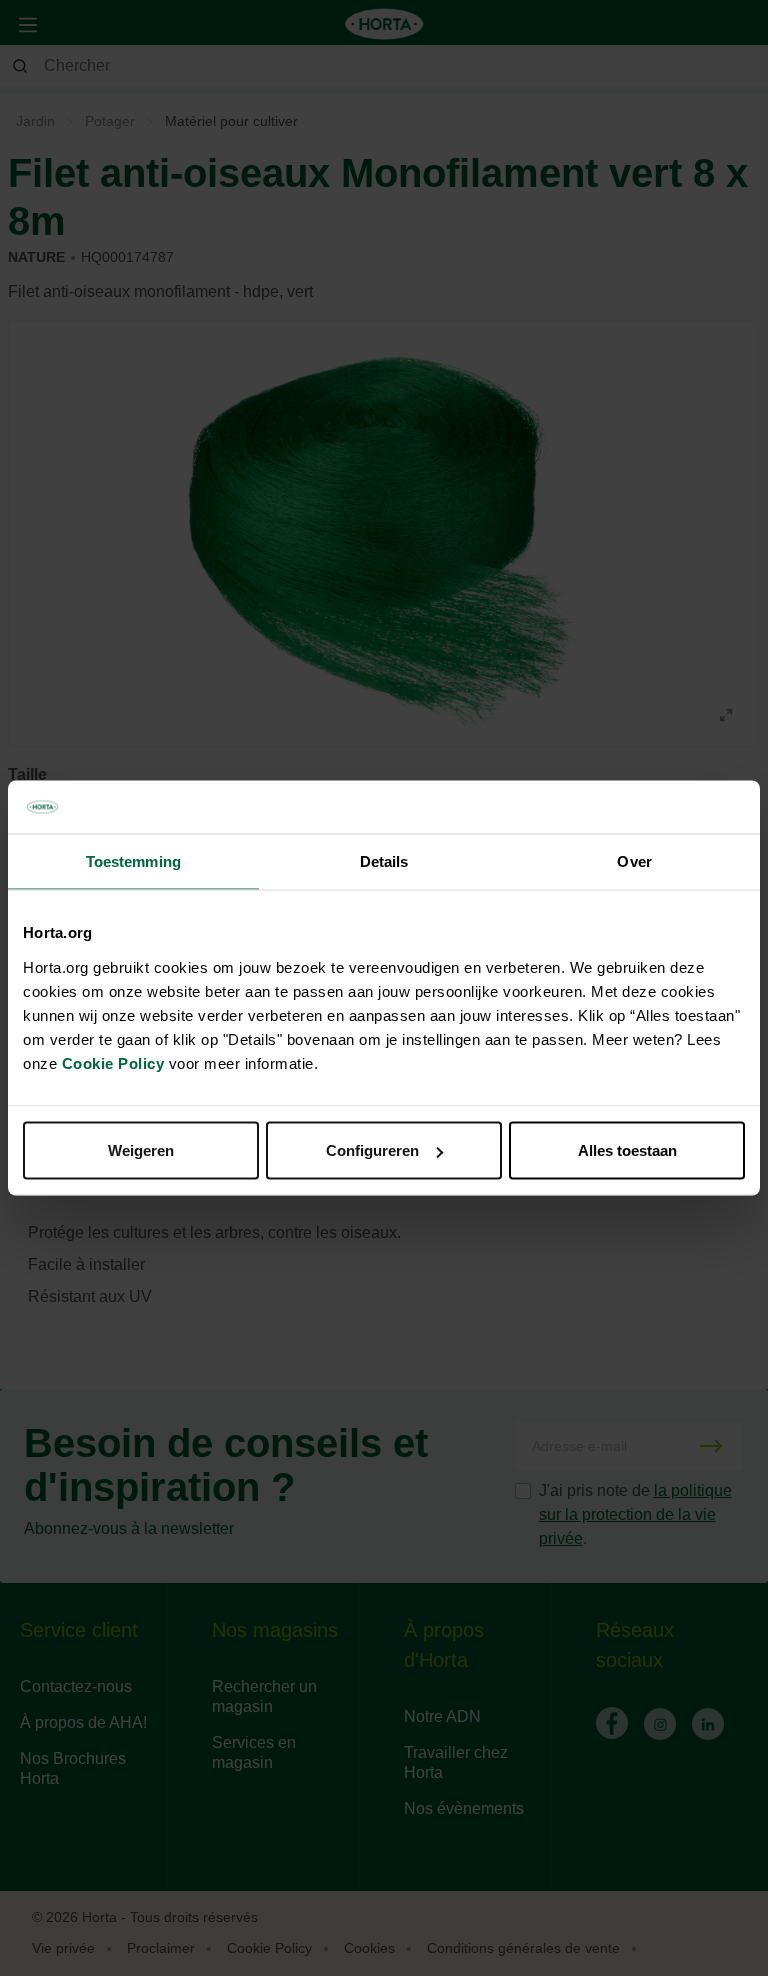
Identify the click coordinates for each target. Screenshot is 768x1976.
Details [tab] (384, 860)
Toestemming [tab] (133, 860)
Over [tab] (634, 860)
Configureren (372, 1150)
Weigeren (141, 1150)
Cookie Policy (113, 1063)
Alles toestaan (627, 1150)
